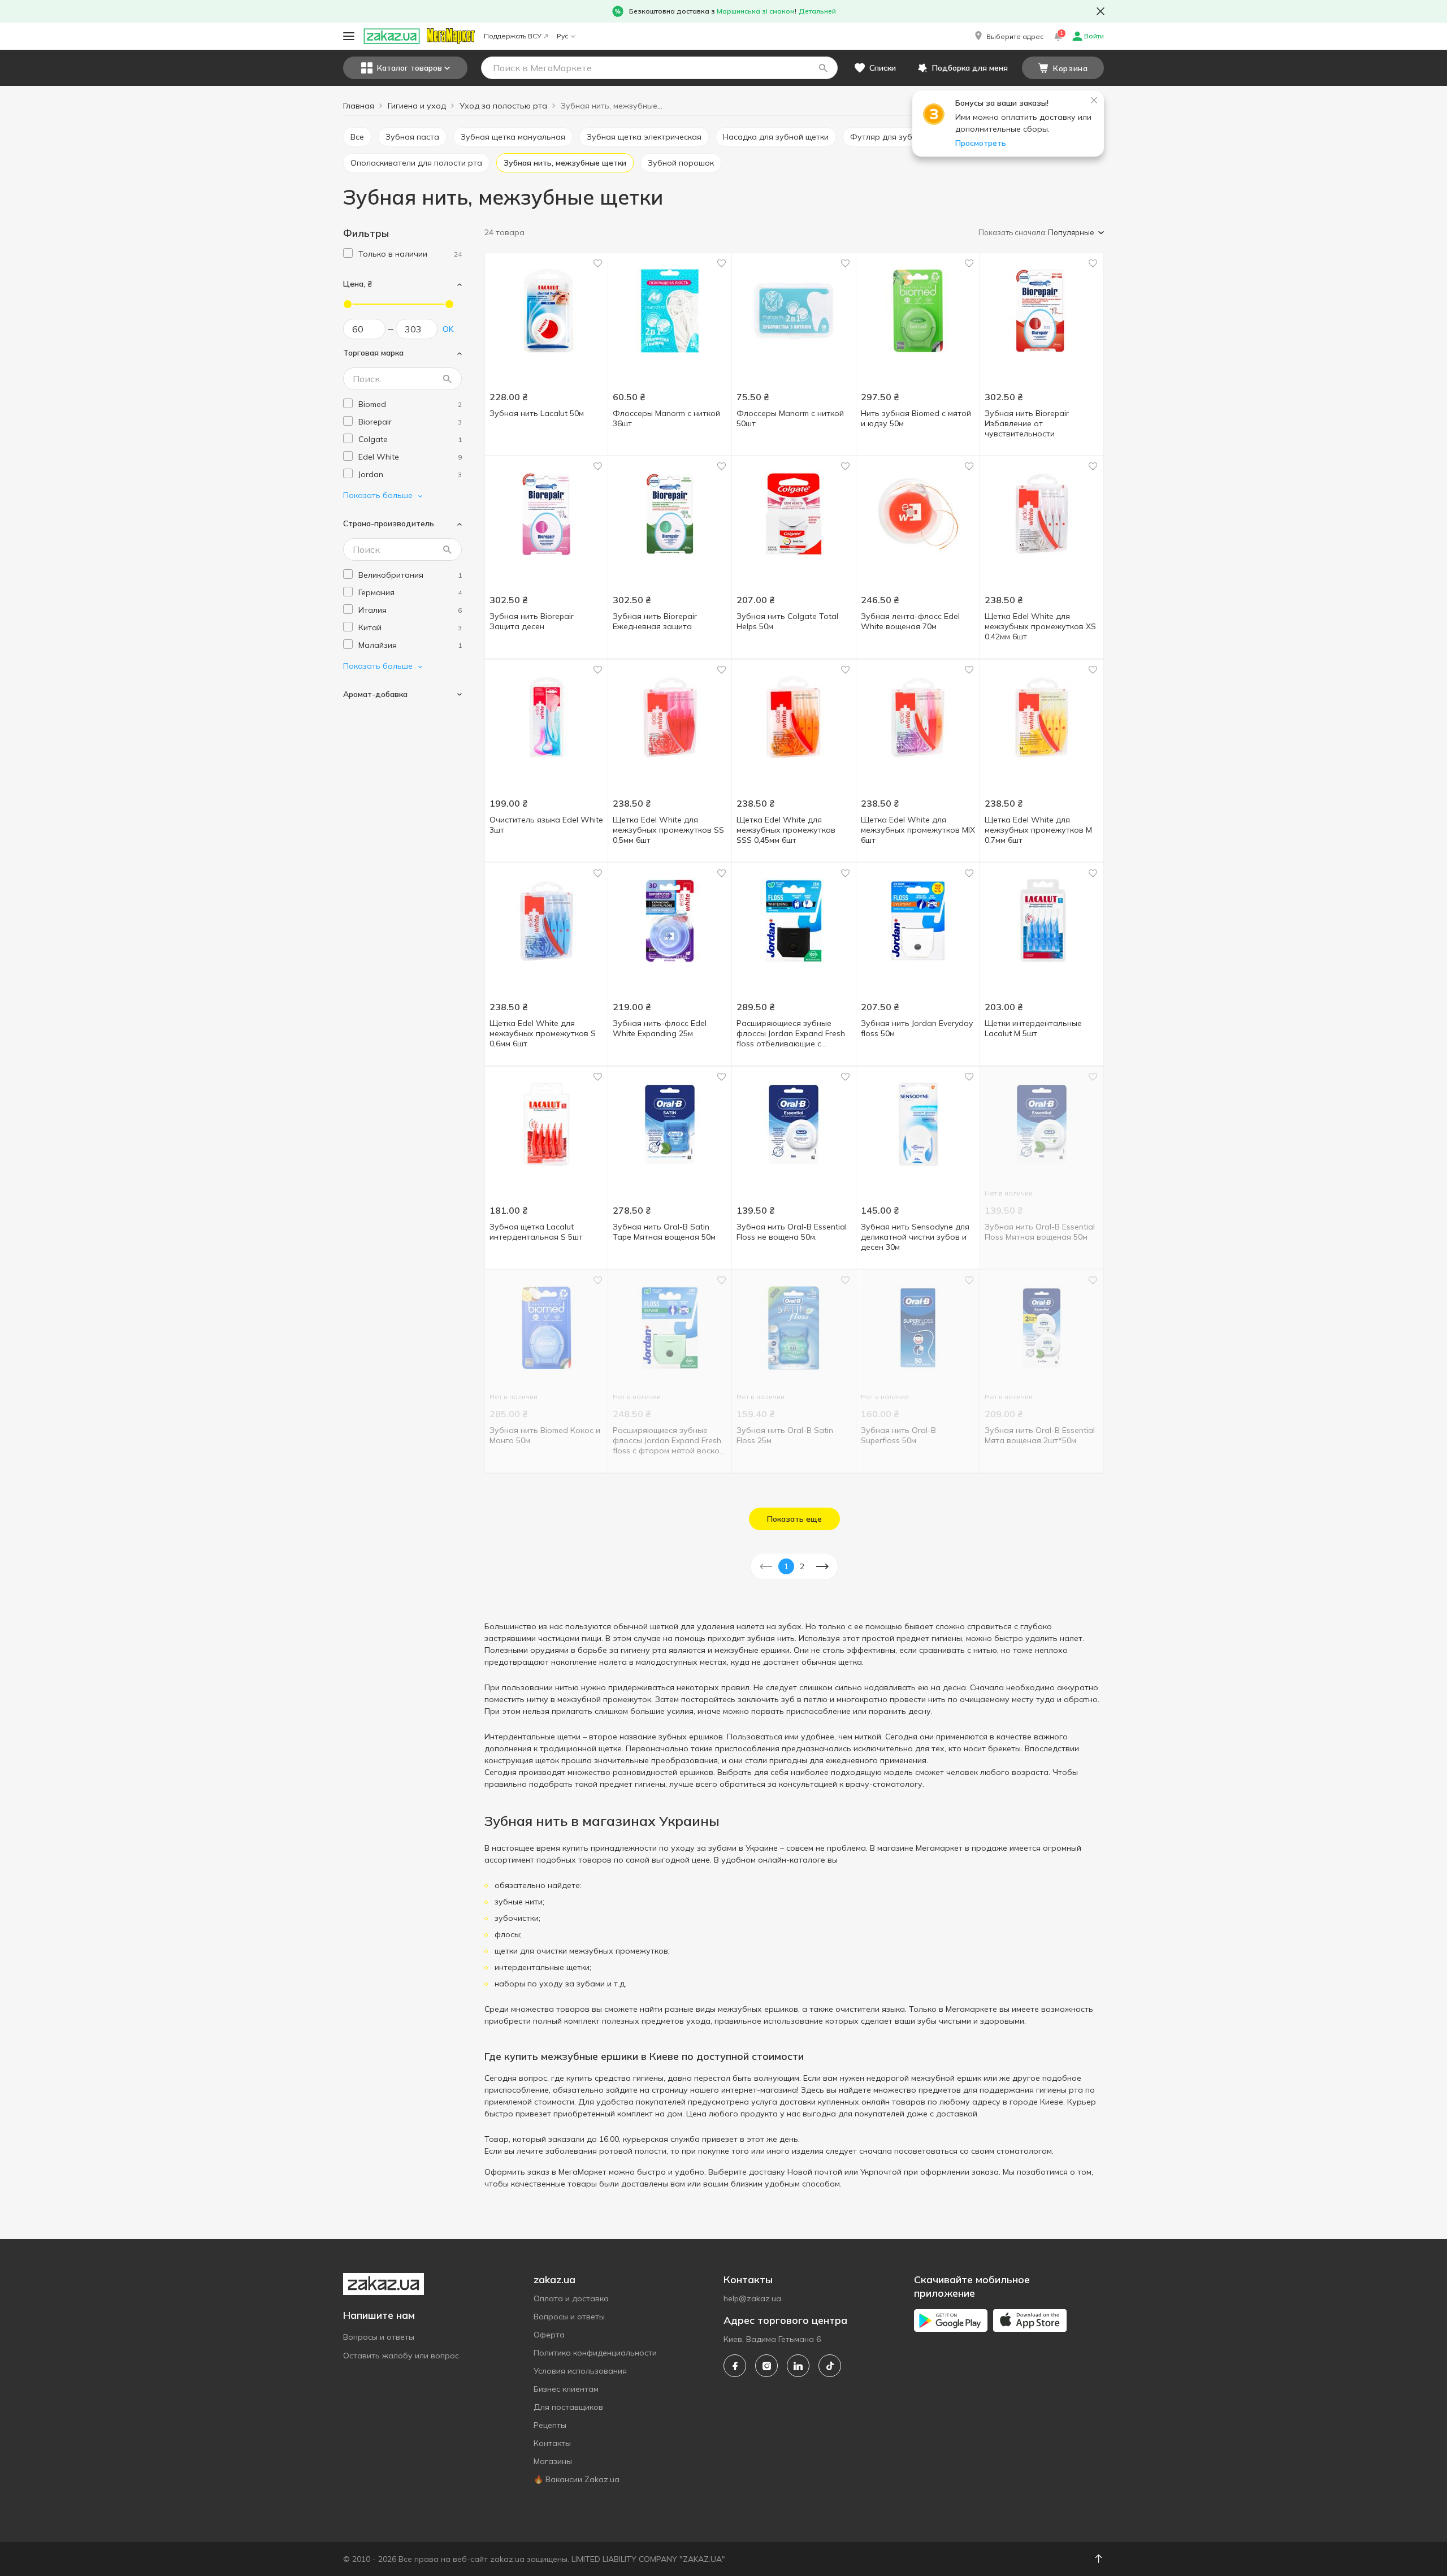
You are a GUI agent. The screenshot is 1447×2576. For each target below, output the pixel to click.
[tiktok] (830, 2366)
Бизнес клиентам (566, 2389)
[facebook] (735, 2366)
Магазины (553, 2461)
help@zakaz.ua (752, 2298)
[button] (1008, 36)
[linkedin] (798, 2366)
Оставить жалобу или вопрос (401, 2356)
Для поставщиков (568, 2407)
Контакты (552, 2443)
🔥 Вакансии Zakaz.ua (577, 2479)
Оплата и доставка (571, 2298)
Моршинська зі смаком (756, 11)
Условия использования (580, 2371)
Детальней (817, 11)
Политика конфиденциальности (595, 2353)
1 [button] (786, 1566)
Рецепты (550, 2425)
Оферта (549, 2335)
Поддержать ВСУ (513, 36)
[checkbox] (348, 253)
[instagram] (766, 2366)
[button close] (1101, 11)
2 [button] (802, 1566)
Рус (562, 36)
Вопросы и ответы (379, 2337)
